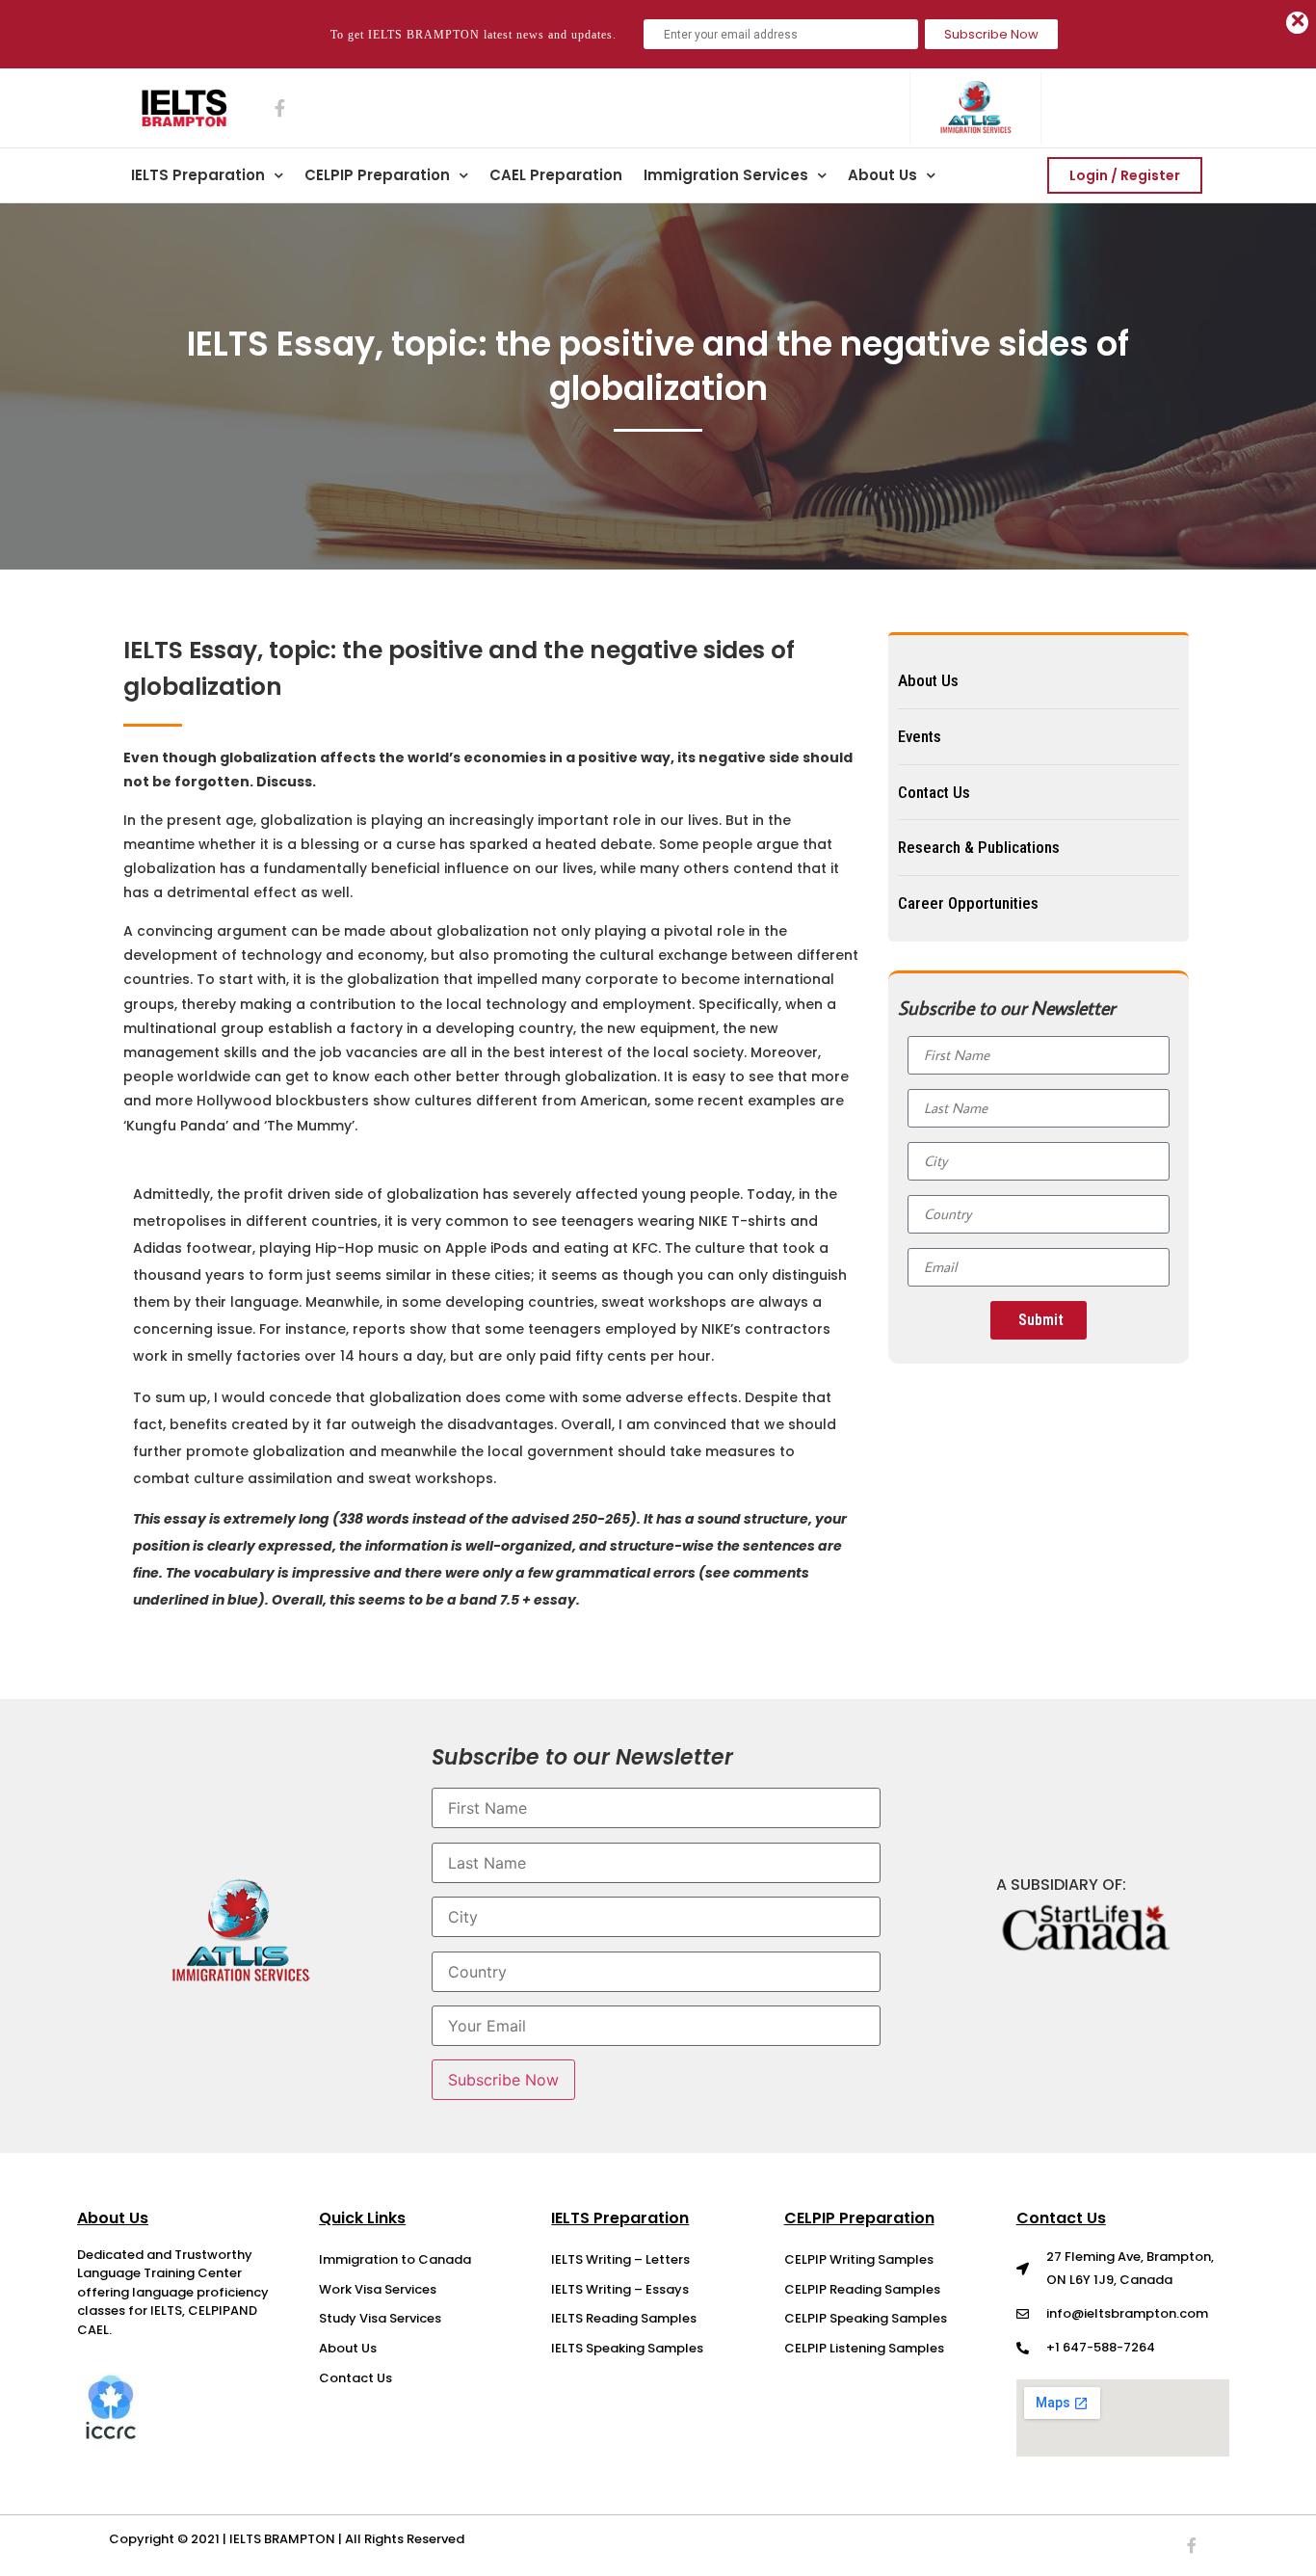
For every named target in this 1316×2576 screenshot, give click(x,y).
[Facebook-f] (1192, 2545)
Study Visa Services (380, 2318)
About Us (882, 175)
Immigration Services (726, 175)
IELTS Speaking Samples (627, 2348)
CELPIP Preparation (377, 175)
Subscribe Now (991, 34)
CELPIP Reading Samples (862, 2289)
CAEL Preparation (556, 175)
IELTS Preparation (198, 175)
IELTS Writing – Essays (620, 2289)
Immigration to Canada (395, 2259)
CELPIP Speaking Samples (866, 2318)
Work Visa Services (378, 2289)
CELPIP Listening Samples (864, 2348)
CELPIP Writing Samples (859, 2259)
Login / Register (1125, 175)
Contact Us (355, 2378)
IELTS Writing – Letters (620, 2259)
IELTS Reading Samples (624, 2318)
